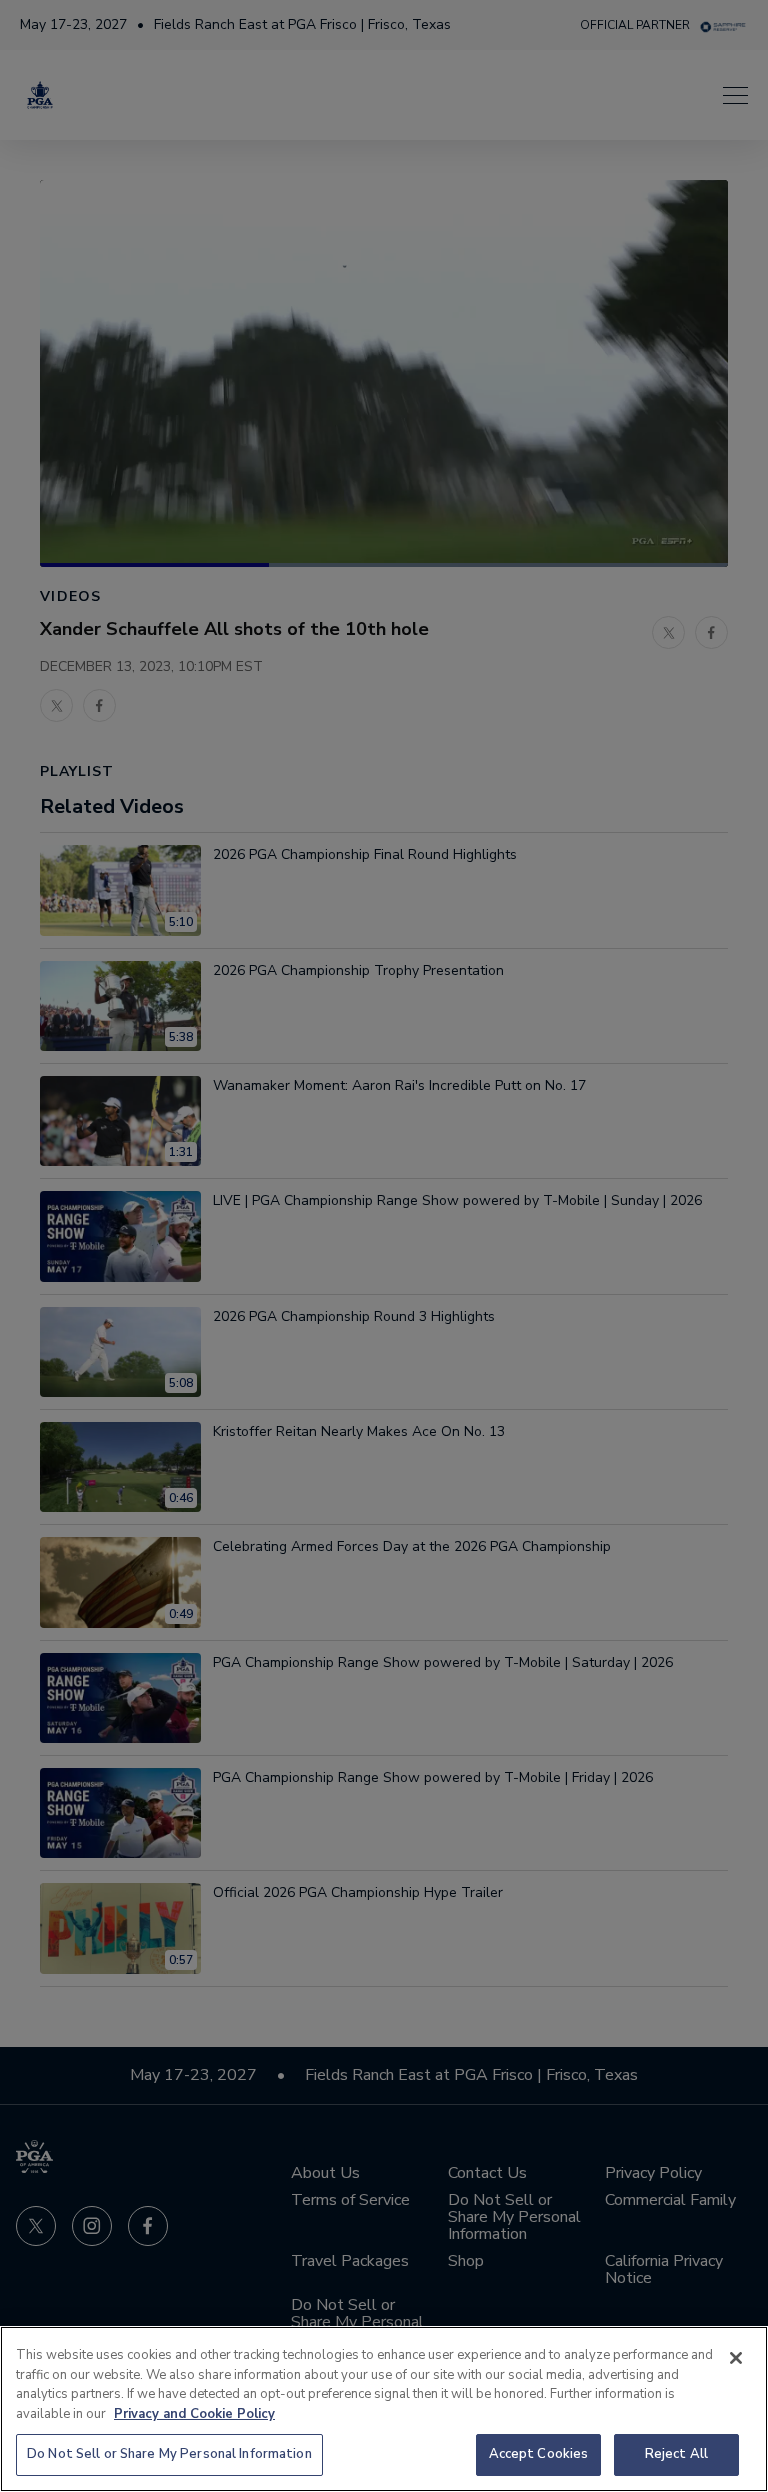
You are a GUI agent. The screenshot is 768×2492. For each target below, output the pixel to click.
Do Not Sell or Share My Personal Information (169, 2454)
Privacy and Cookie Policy (194, 2414)
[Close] (736, 2358)
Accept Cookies (539, 2454)
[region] (384, 2409)
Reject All (676, 2454)
